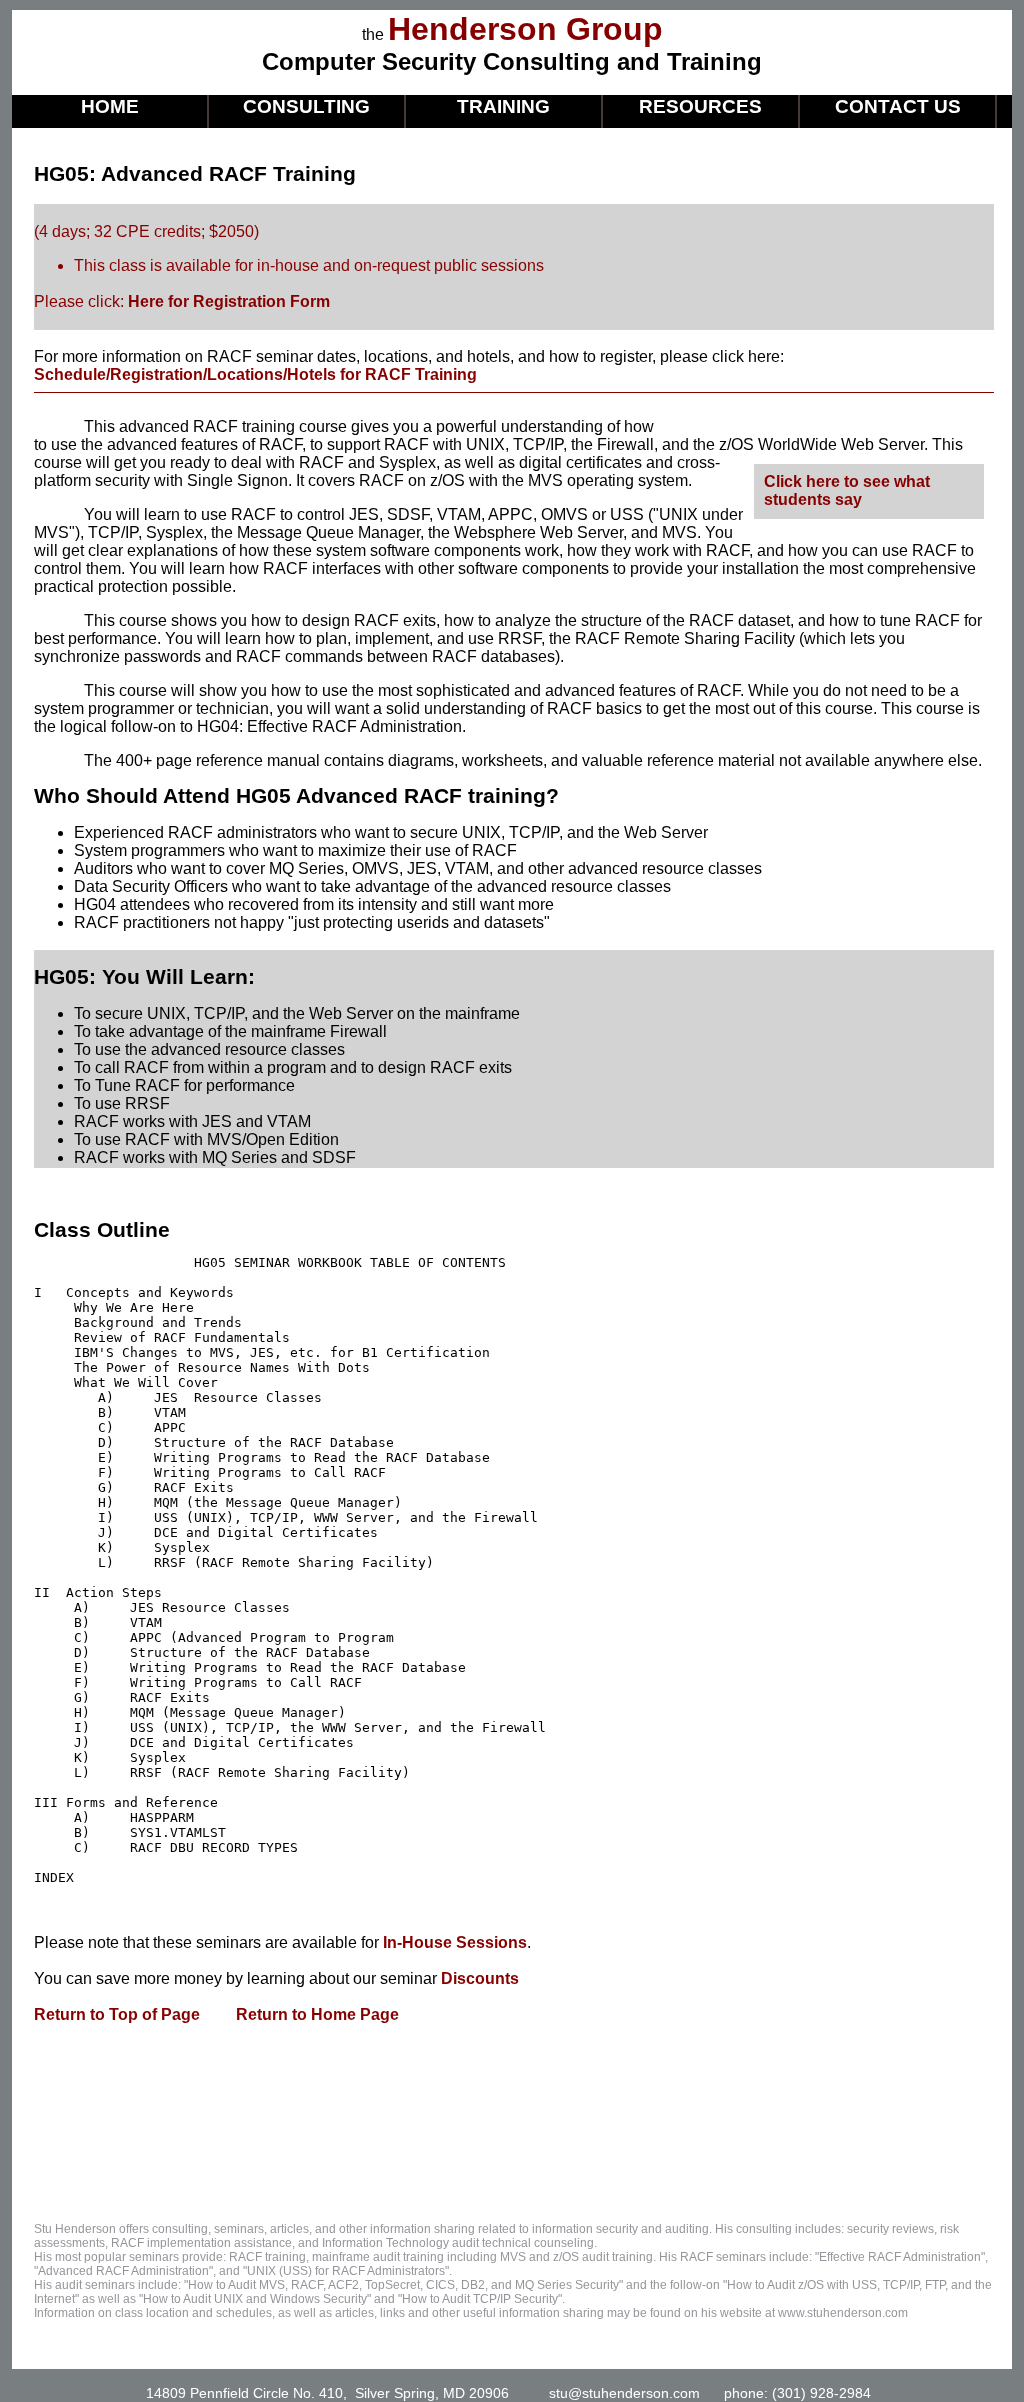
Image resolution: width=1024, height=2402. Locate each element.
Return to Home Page (315, 2014)
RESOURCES (700, 106)
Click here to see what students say (847, 490)
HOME (110, 106)
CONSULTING (306, 106)
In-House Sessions (455, 1942)
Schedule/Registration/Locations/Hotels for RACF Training (255, 374)
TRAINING (503, 106)
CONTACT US (898, 106)
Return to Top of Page (117, 2014)
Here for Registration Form (229, 301)
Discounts (480, 1978)
